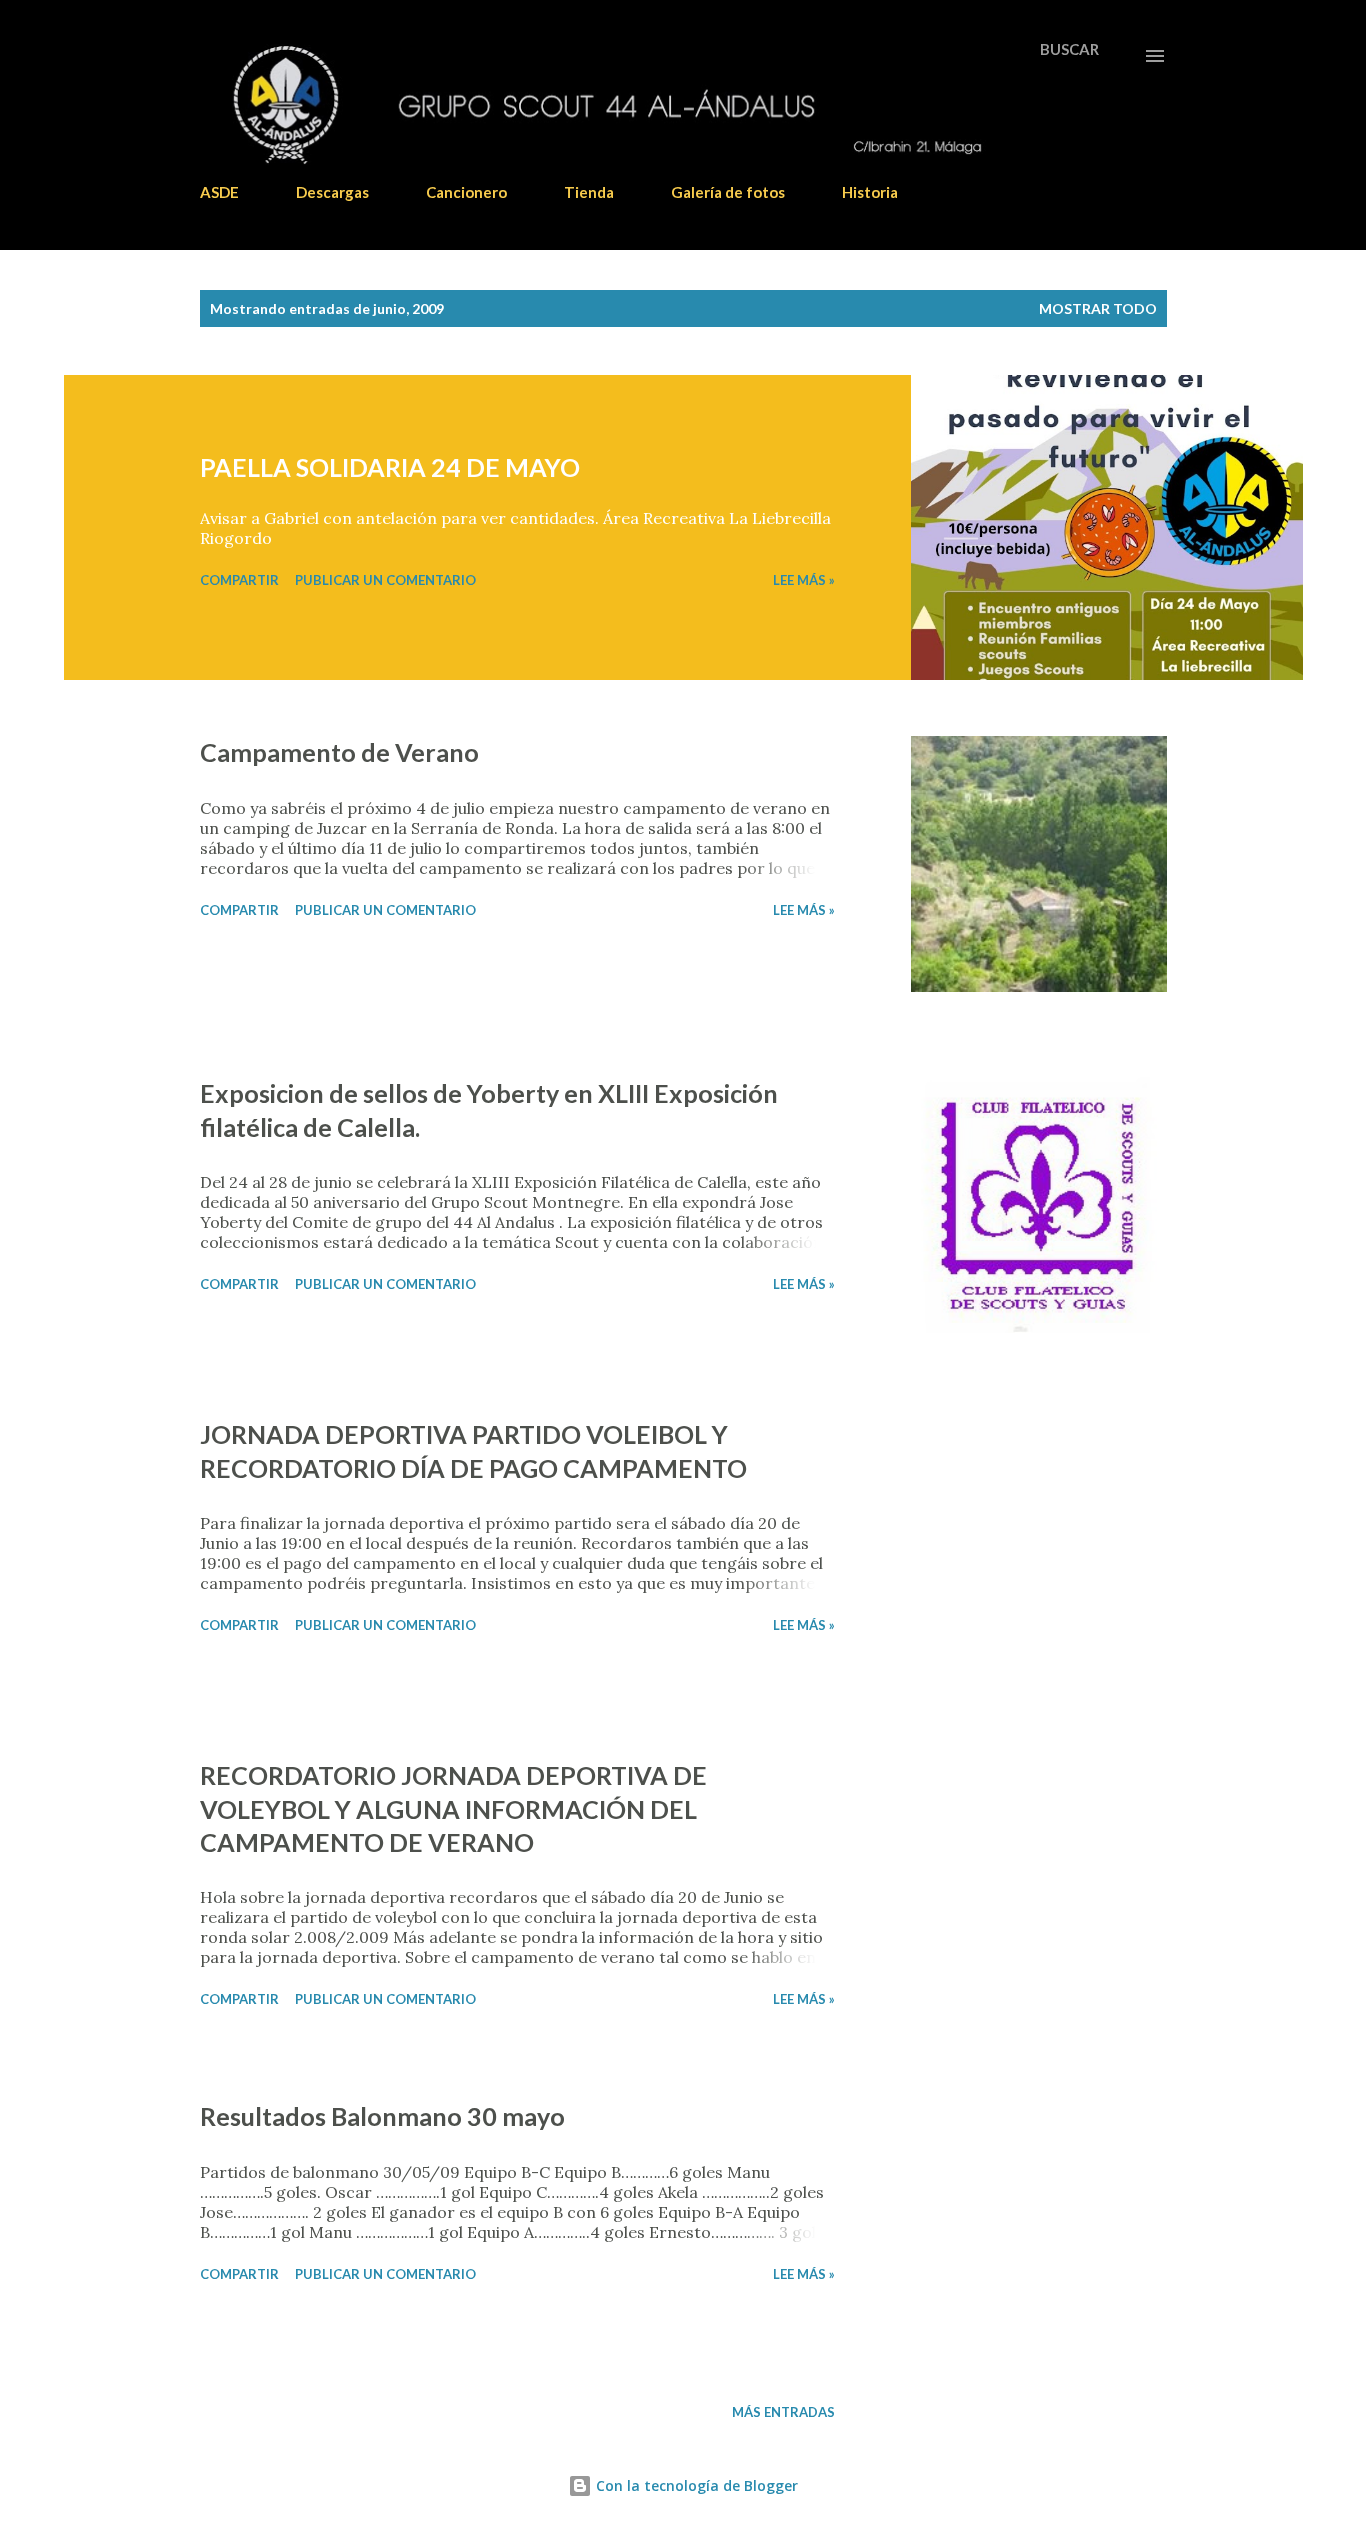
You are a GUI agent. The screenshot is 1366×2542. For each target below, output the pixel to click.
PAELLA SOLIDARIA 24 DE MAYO (390, 467)
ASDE (219, 192)
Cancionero (466, 192)
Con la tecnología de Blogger (695, 2485)
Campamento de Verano (339, 752)
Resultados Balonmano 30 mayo (382, 2116)
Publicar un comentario (385, 580)
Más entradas (783, 2412)
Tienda (589, 192)
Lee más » (804, 580)
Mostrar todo (1098, 308)
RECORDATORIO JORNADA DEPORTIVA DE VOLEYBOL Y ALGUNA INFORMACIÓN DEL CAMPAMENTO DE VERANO (453, 1808)
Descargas (332, 192)
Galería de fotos (728, 192)
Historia (870, 192)
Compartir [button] (239, 580)
